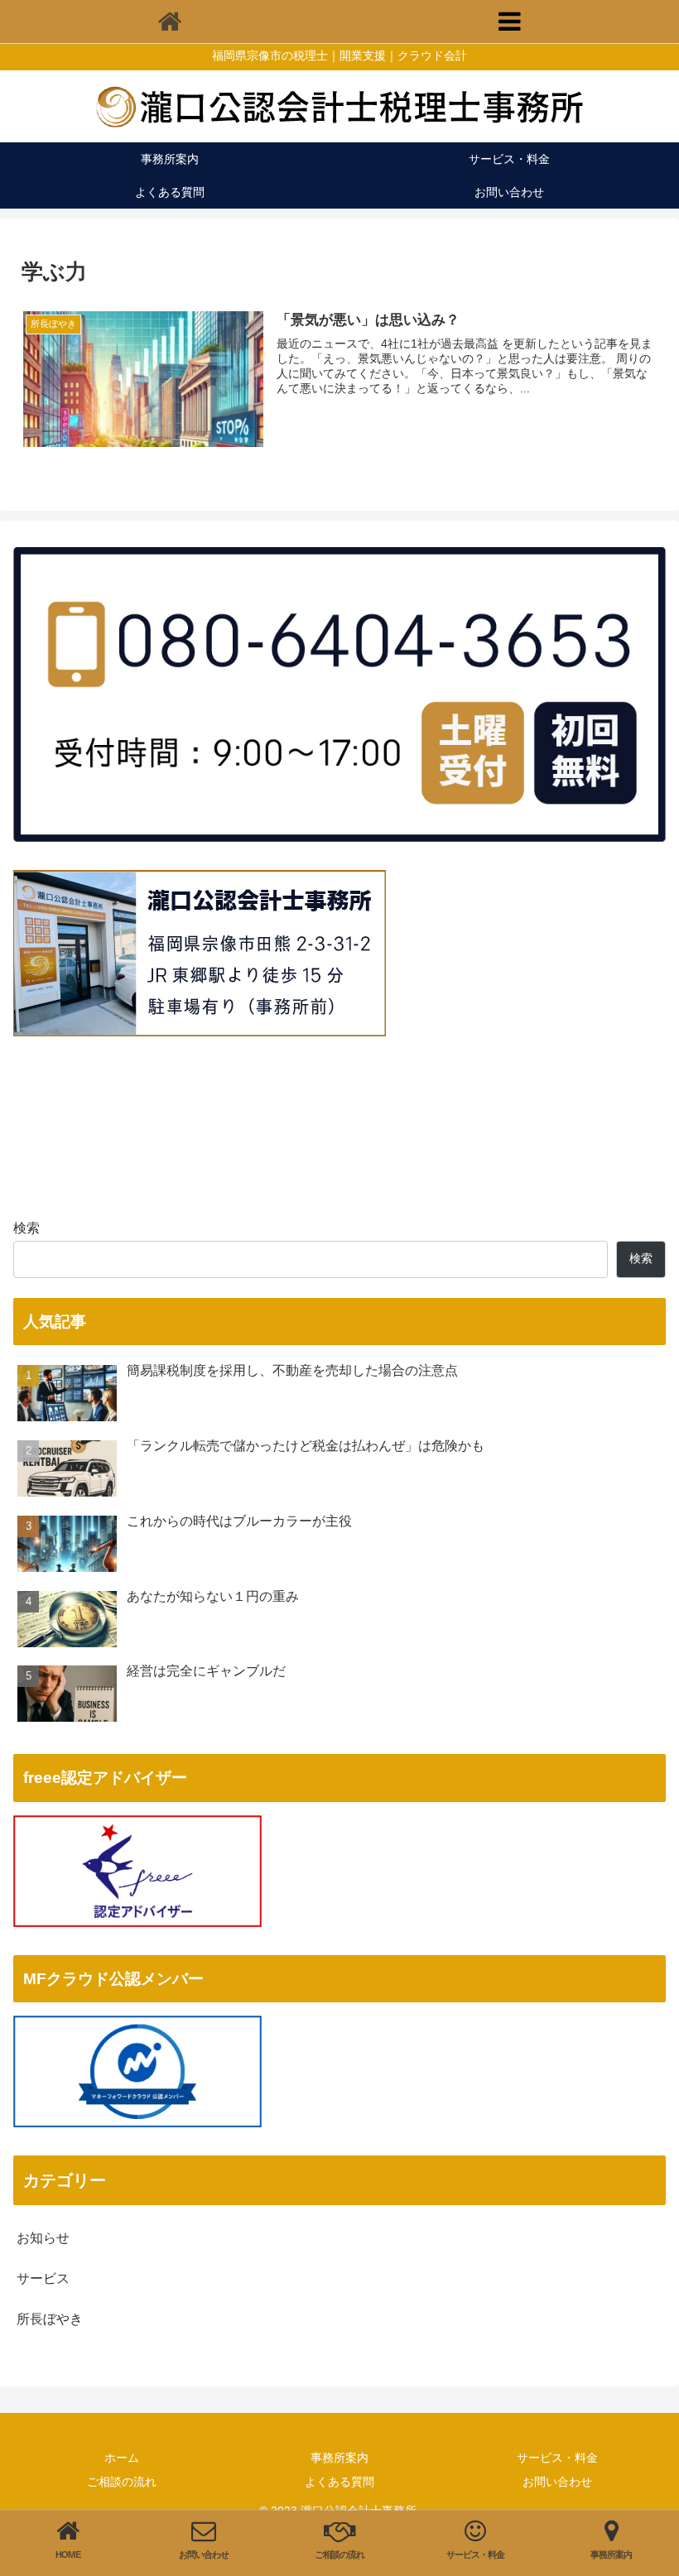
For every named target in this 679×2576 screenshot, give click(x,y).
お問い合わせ (557, 2482)
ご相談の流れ (122, 2482)
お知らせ (43, 2238)
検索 (26, 1228)
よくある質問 (339, 2482)
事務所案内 (339, 2458)
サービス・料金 (557, 2458)
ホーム (122, 2458)
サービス (43, 2278)
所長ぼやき (50, 2319)
